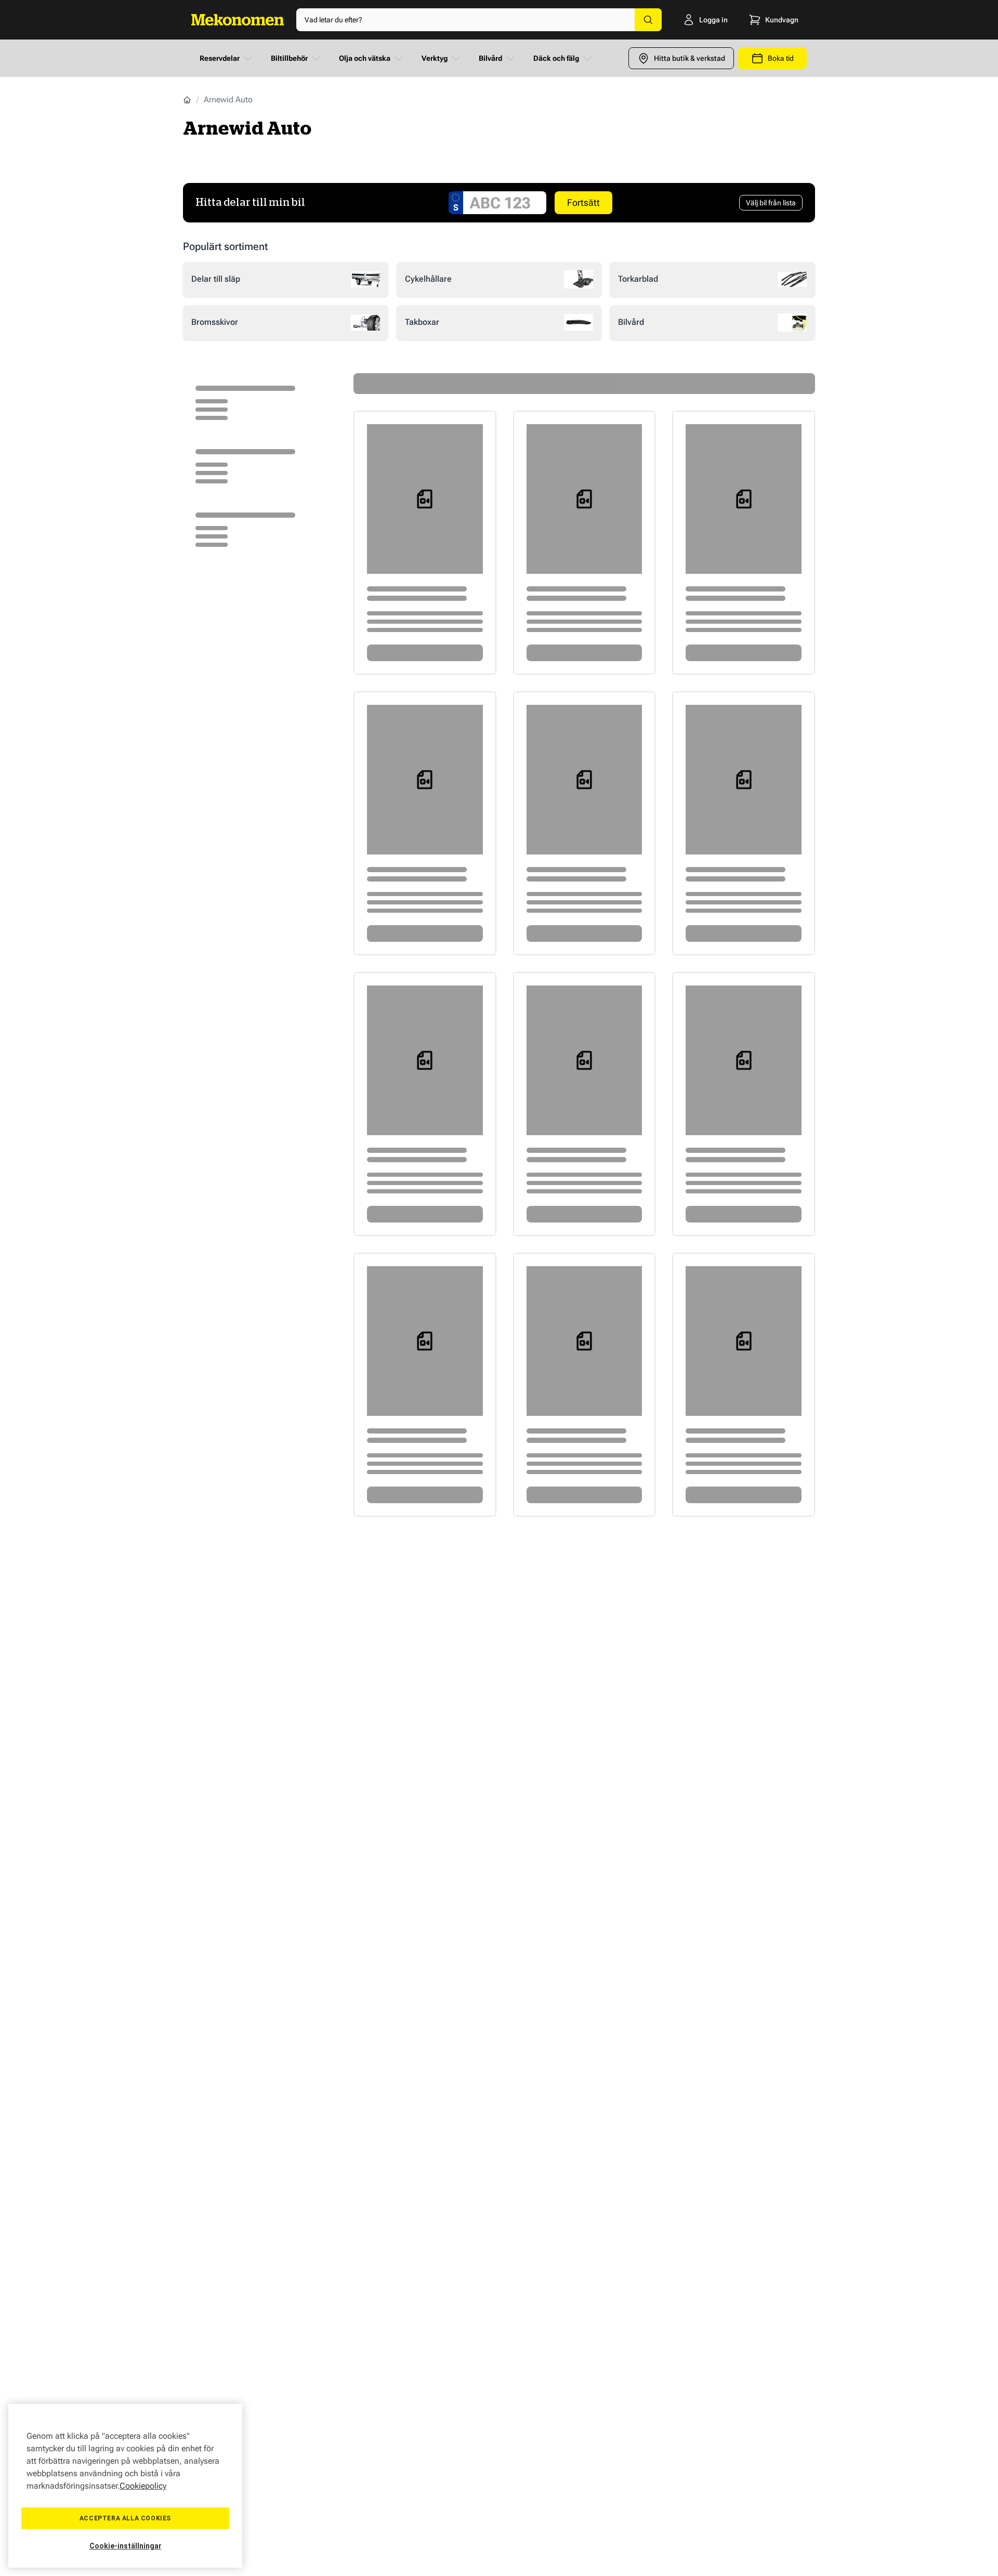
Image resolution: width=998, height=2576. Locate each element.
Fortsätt (583, 202)
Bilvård (490, 58)
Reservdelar (220, 58)
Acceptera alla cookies (125, 2518)
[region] (125, 2486)
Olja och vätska (365, 58)
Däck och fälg (556, 58)
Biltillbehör (289, 58)
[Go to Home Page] (187, 100)
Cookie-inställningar (126, 2546)
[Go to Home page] (238, 20)
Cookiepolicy (143, 2486)
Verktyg (435, 58)
